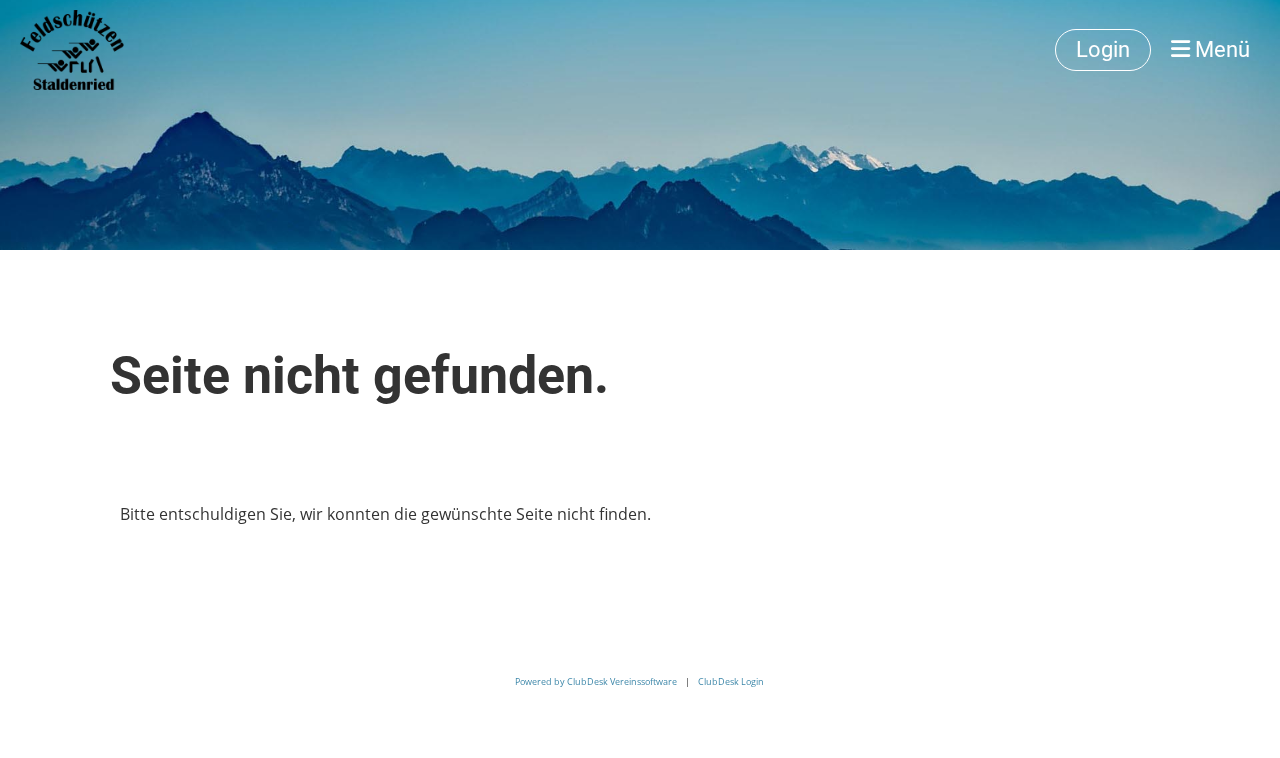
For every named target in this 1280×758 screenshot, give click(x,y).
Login (1103, 49)
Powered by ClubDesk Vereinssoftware (596, 681)
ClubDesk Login (731, 681)
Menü (1220, 49)
